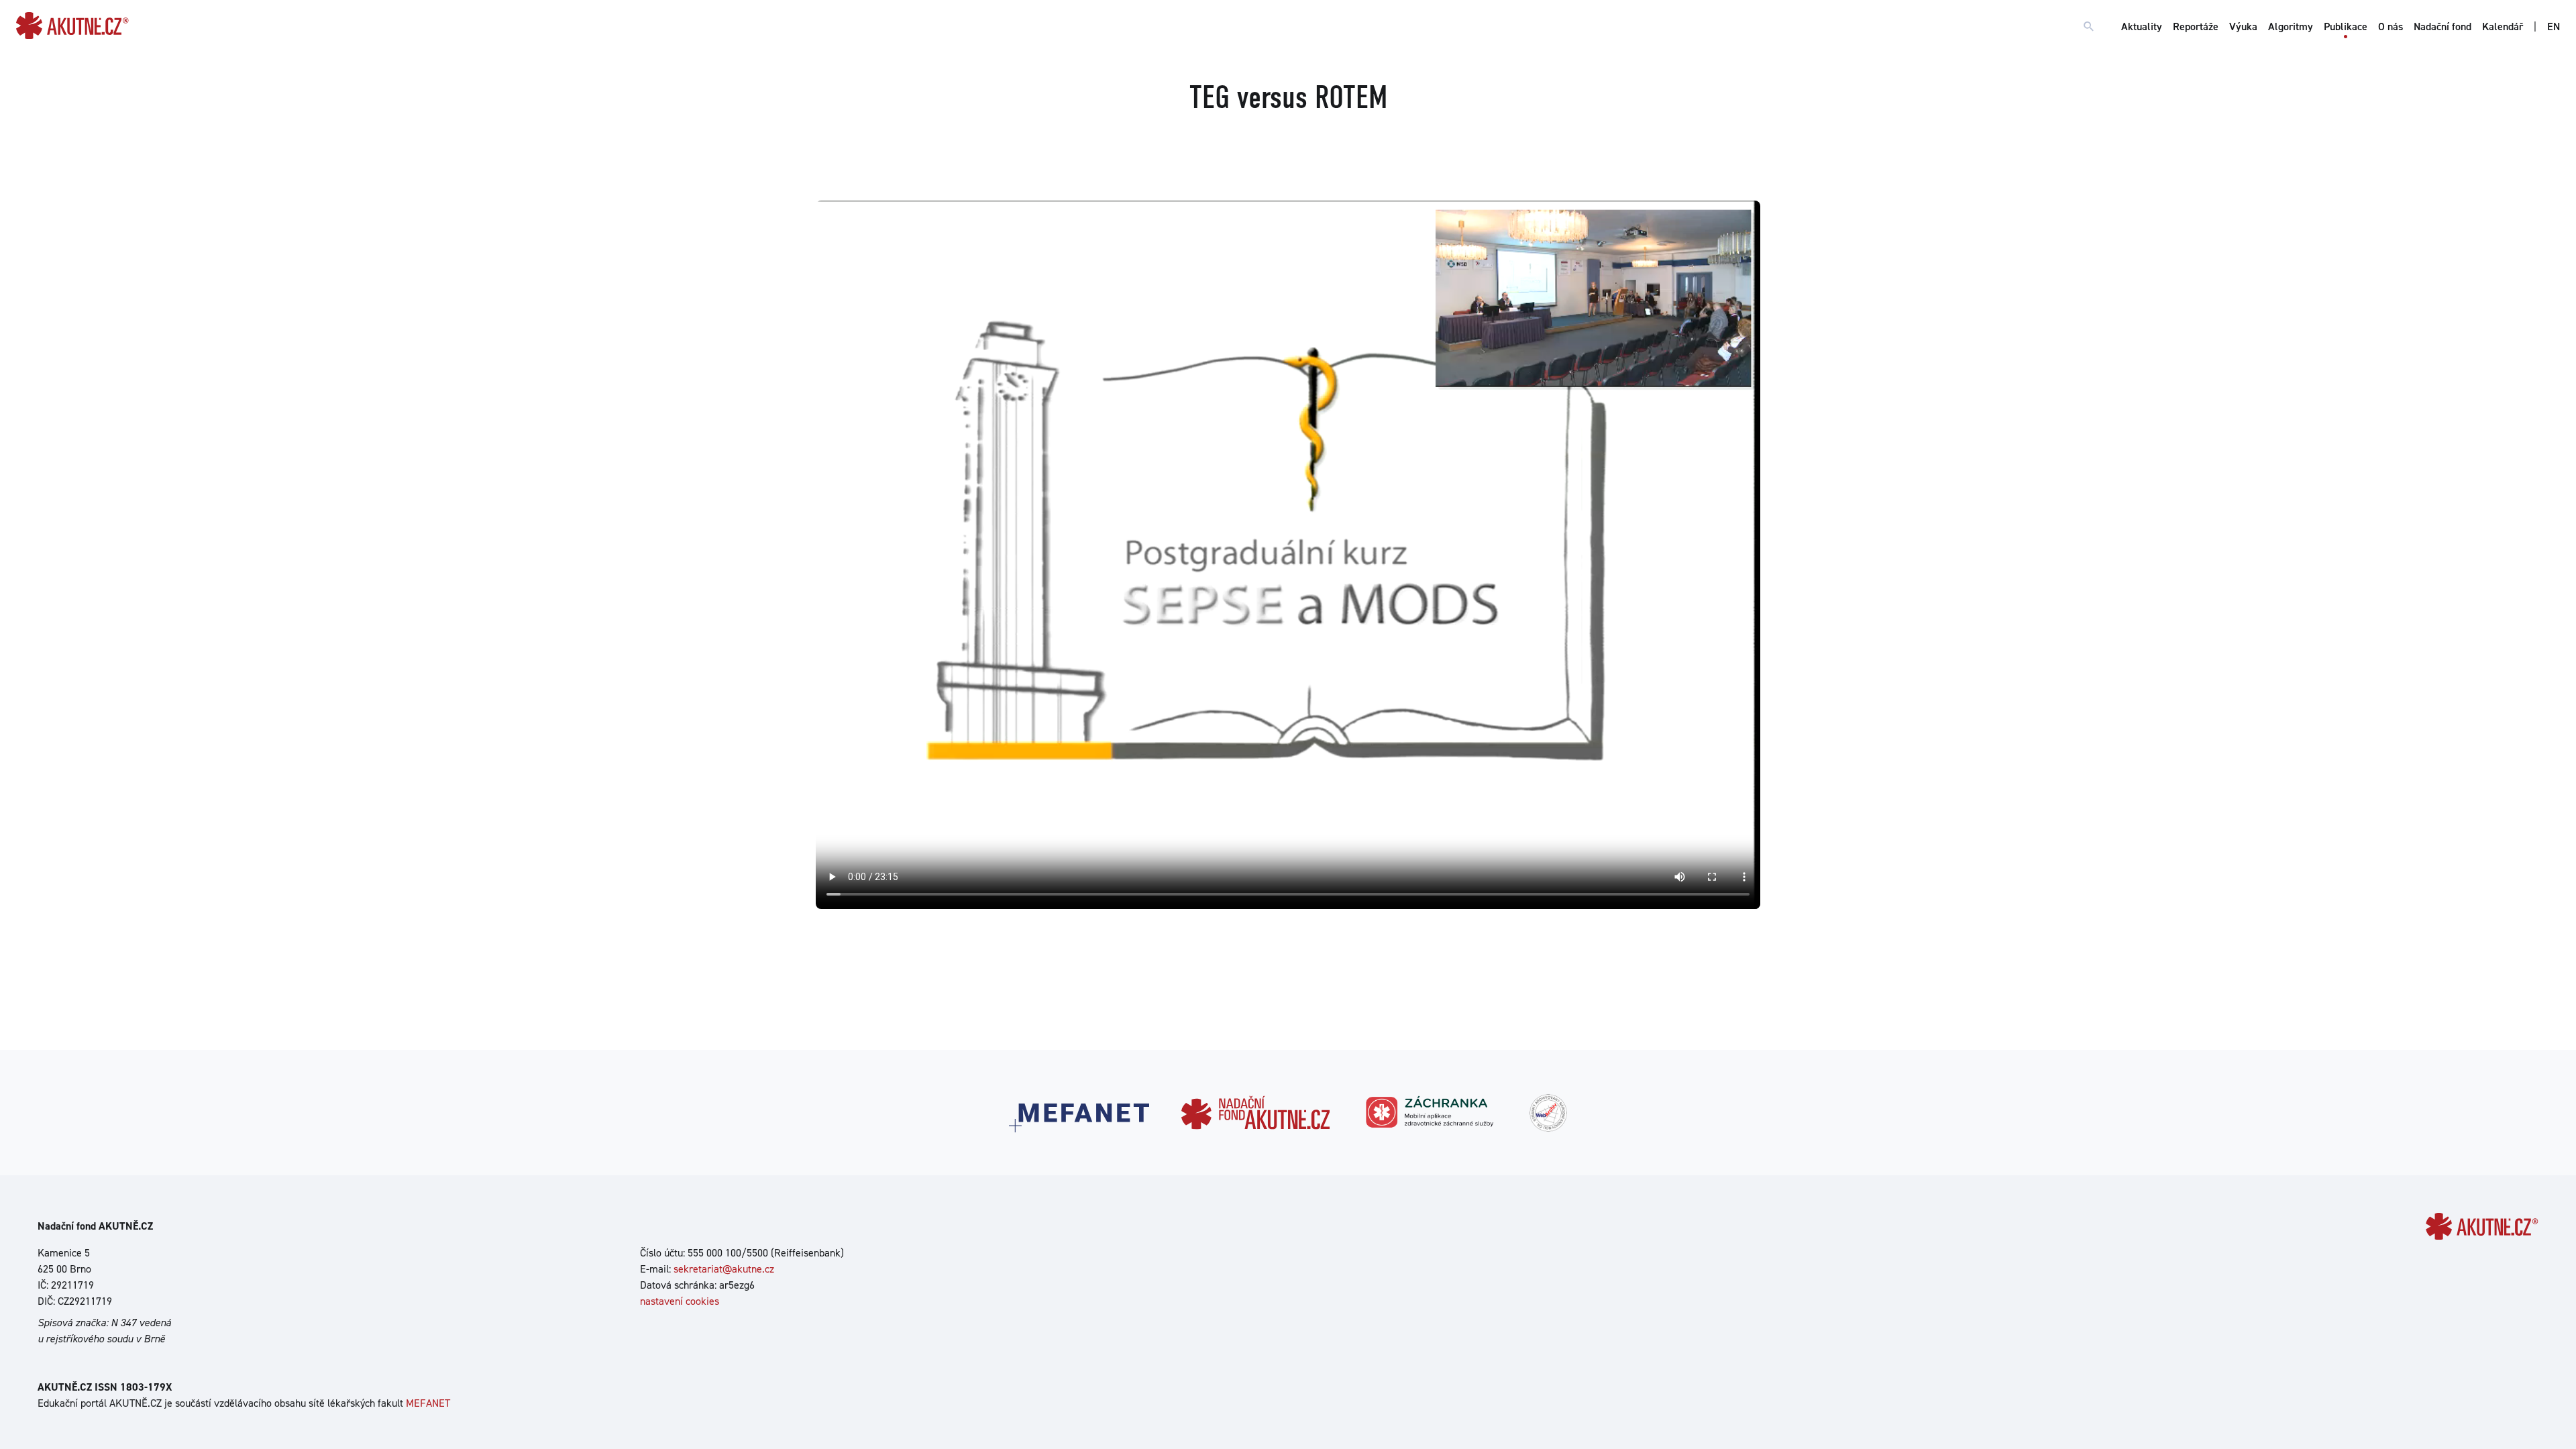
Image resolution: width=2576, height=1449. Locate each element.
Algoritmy (2291, 26)
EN (2554, 26)
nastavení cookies (680, 1301)
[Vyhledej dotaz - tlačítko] (2089, 27)
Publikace (2346, 26)
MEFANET (428, 1403)
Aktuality (2142, 26)
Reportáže (2196, 26)
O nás (2391, 26)
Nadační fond (2443, 26)
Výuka (2243, 26)
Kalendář (2503, 26)
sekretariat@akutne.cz (724, 1269)
